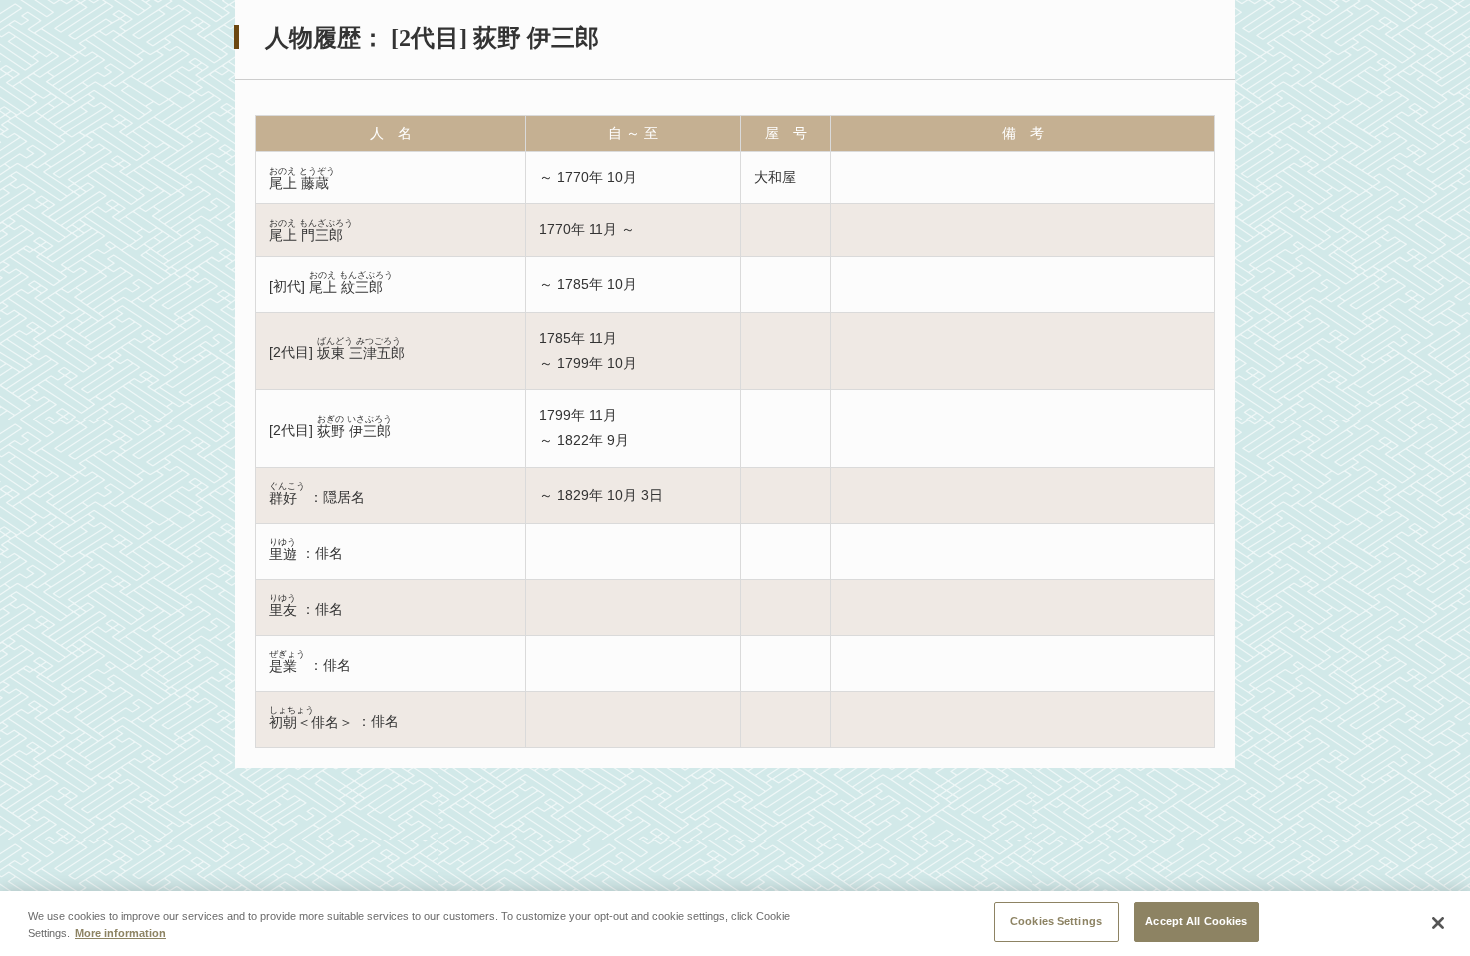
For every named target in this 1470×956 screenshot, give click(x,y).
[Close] (1438, 923)
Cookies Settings (1056, 921)
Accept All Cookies (1196, 921)
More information (120, 934)
